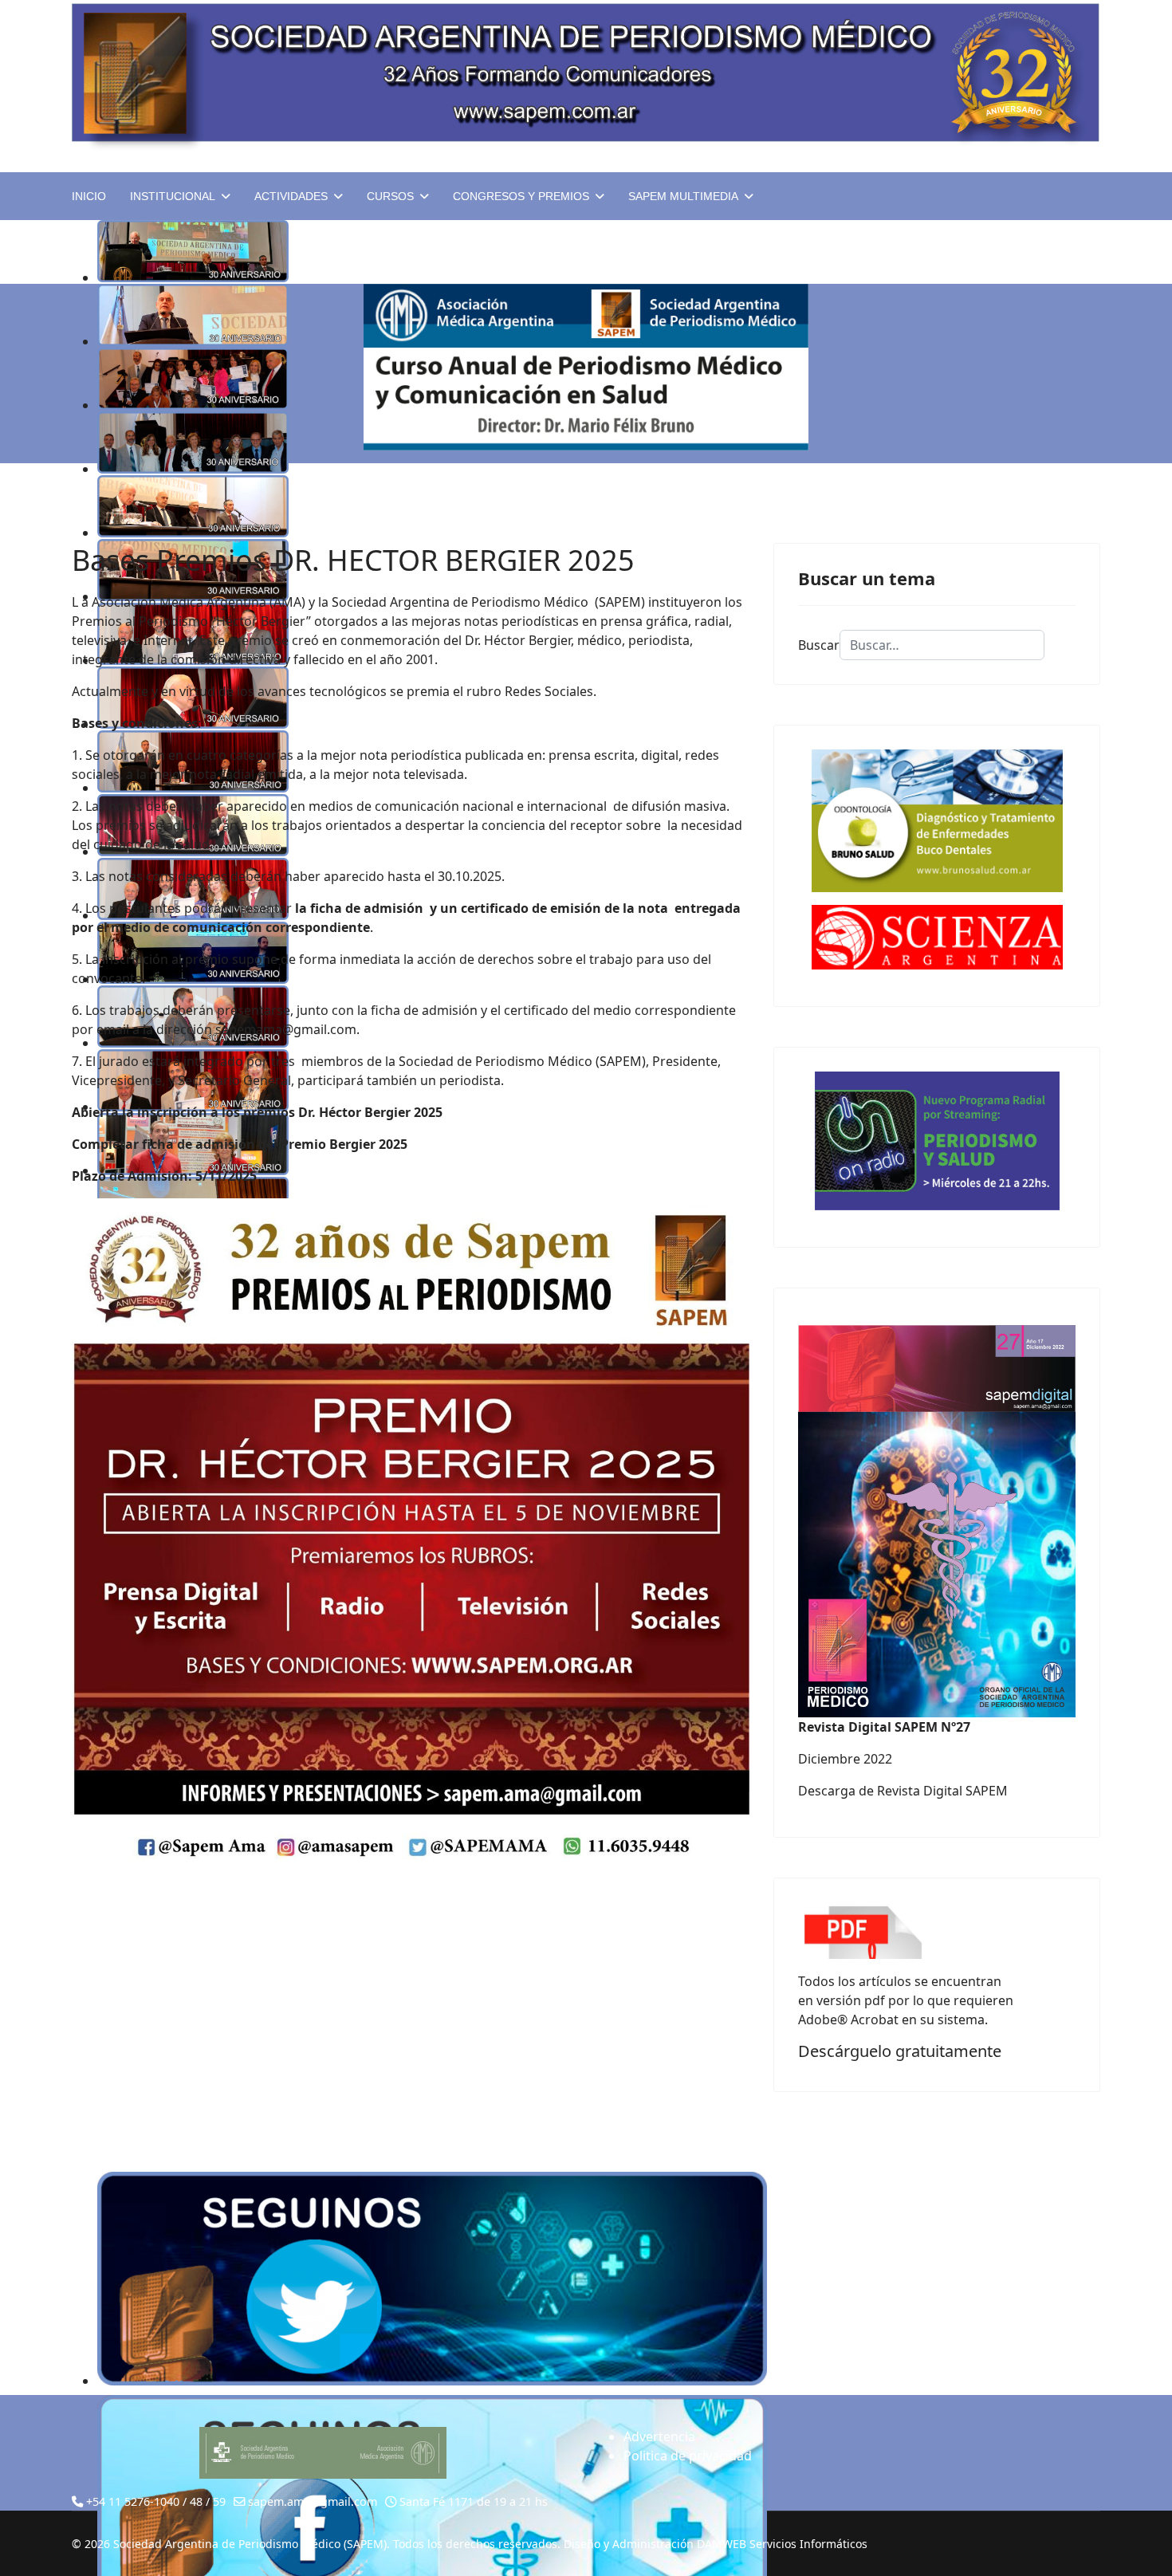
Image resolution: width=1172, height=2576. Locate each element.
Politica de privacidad (688, 2456)
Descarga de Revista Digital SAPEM (903, 1791)
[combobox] (942, 645)
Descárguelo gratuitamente (900, 2051)
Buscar (819, 645)
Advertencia (659, 2436)
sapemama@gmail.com (286, 1029)
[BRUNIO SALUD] (937, 821)
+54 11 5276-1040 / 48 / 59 (156, 2501)
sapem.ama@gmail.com (313, 2501)
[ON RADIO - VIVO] (937, 1141)
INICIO (89, 196)
